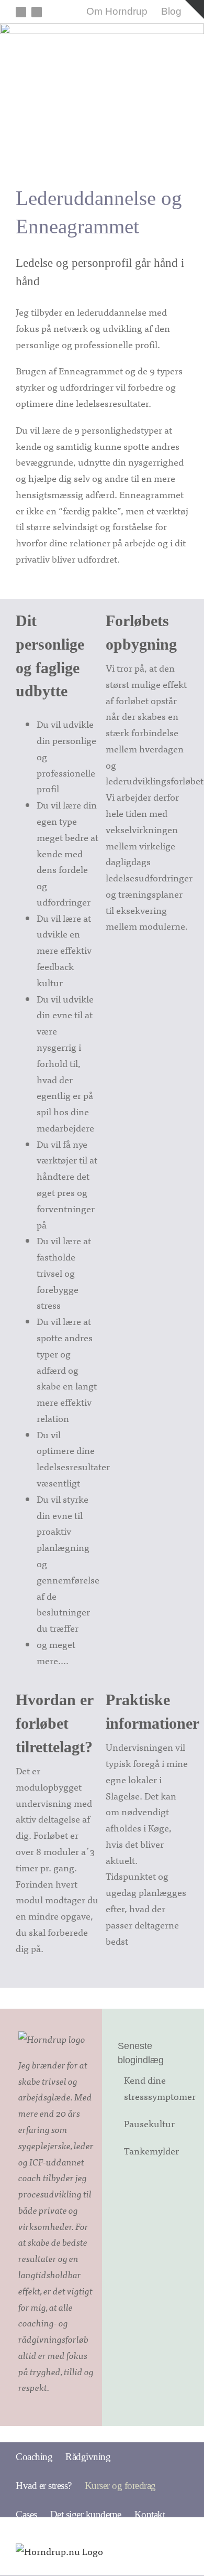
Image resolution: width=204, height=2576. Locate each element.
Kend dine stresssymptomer (157, 2088)
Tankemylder (151, 2151)
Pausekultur (149, 2123)
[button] (182, 2514)
